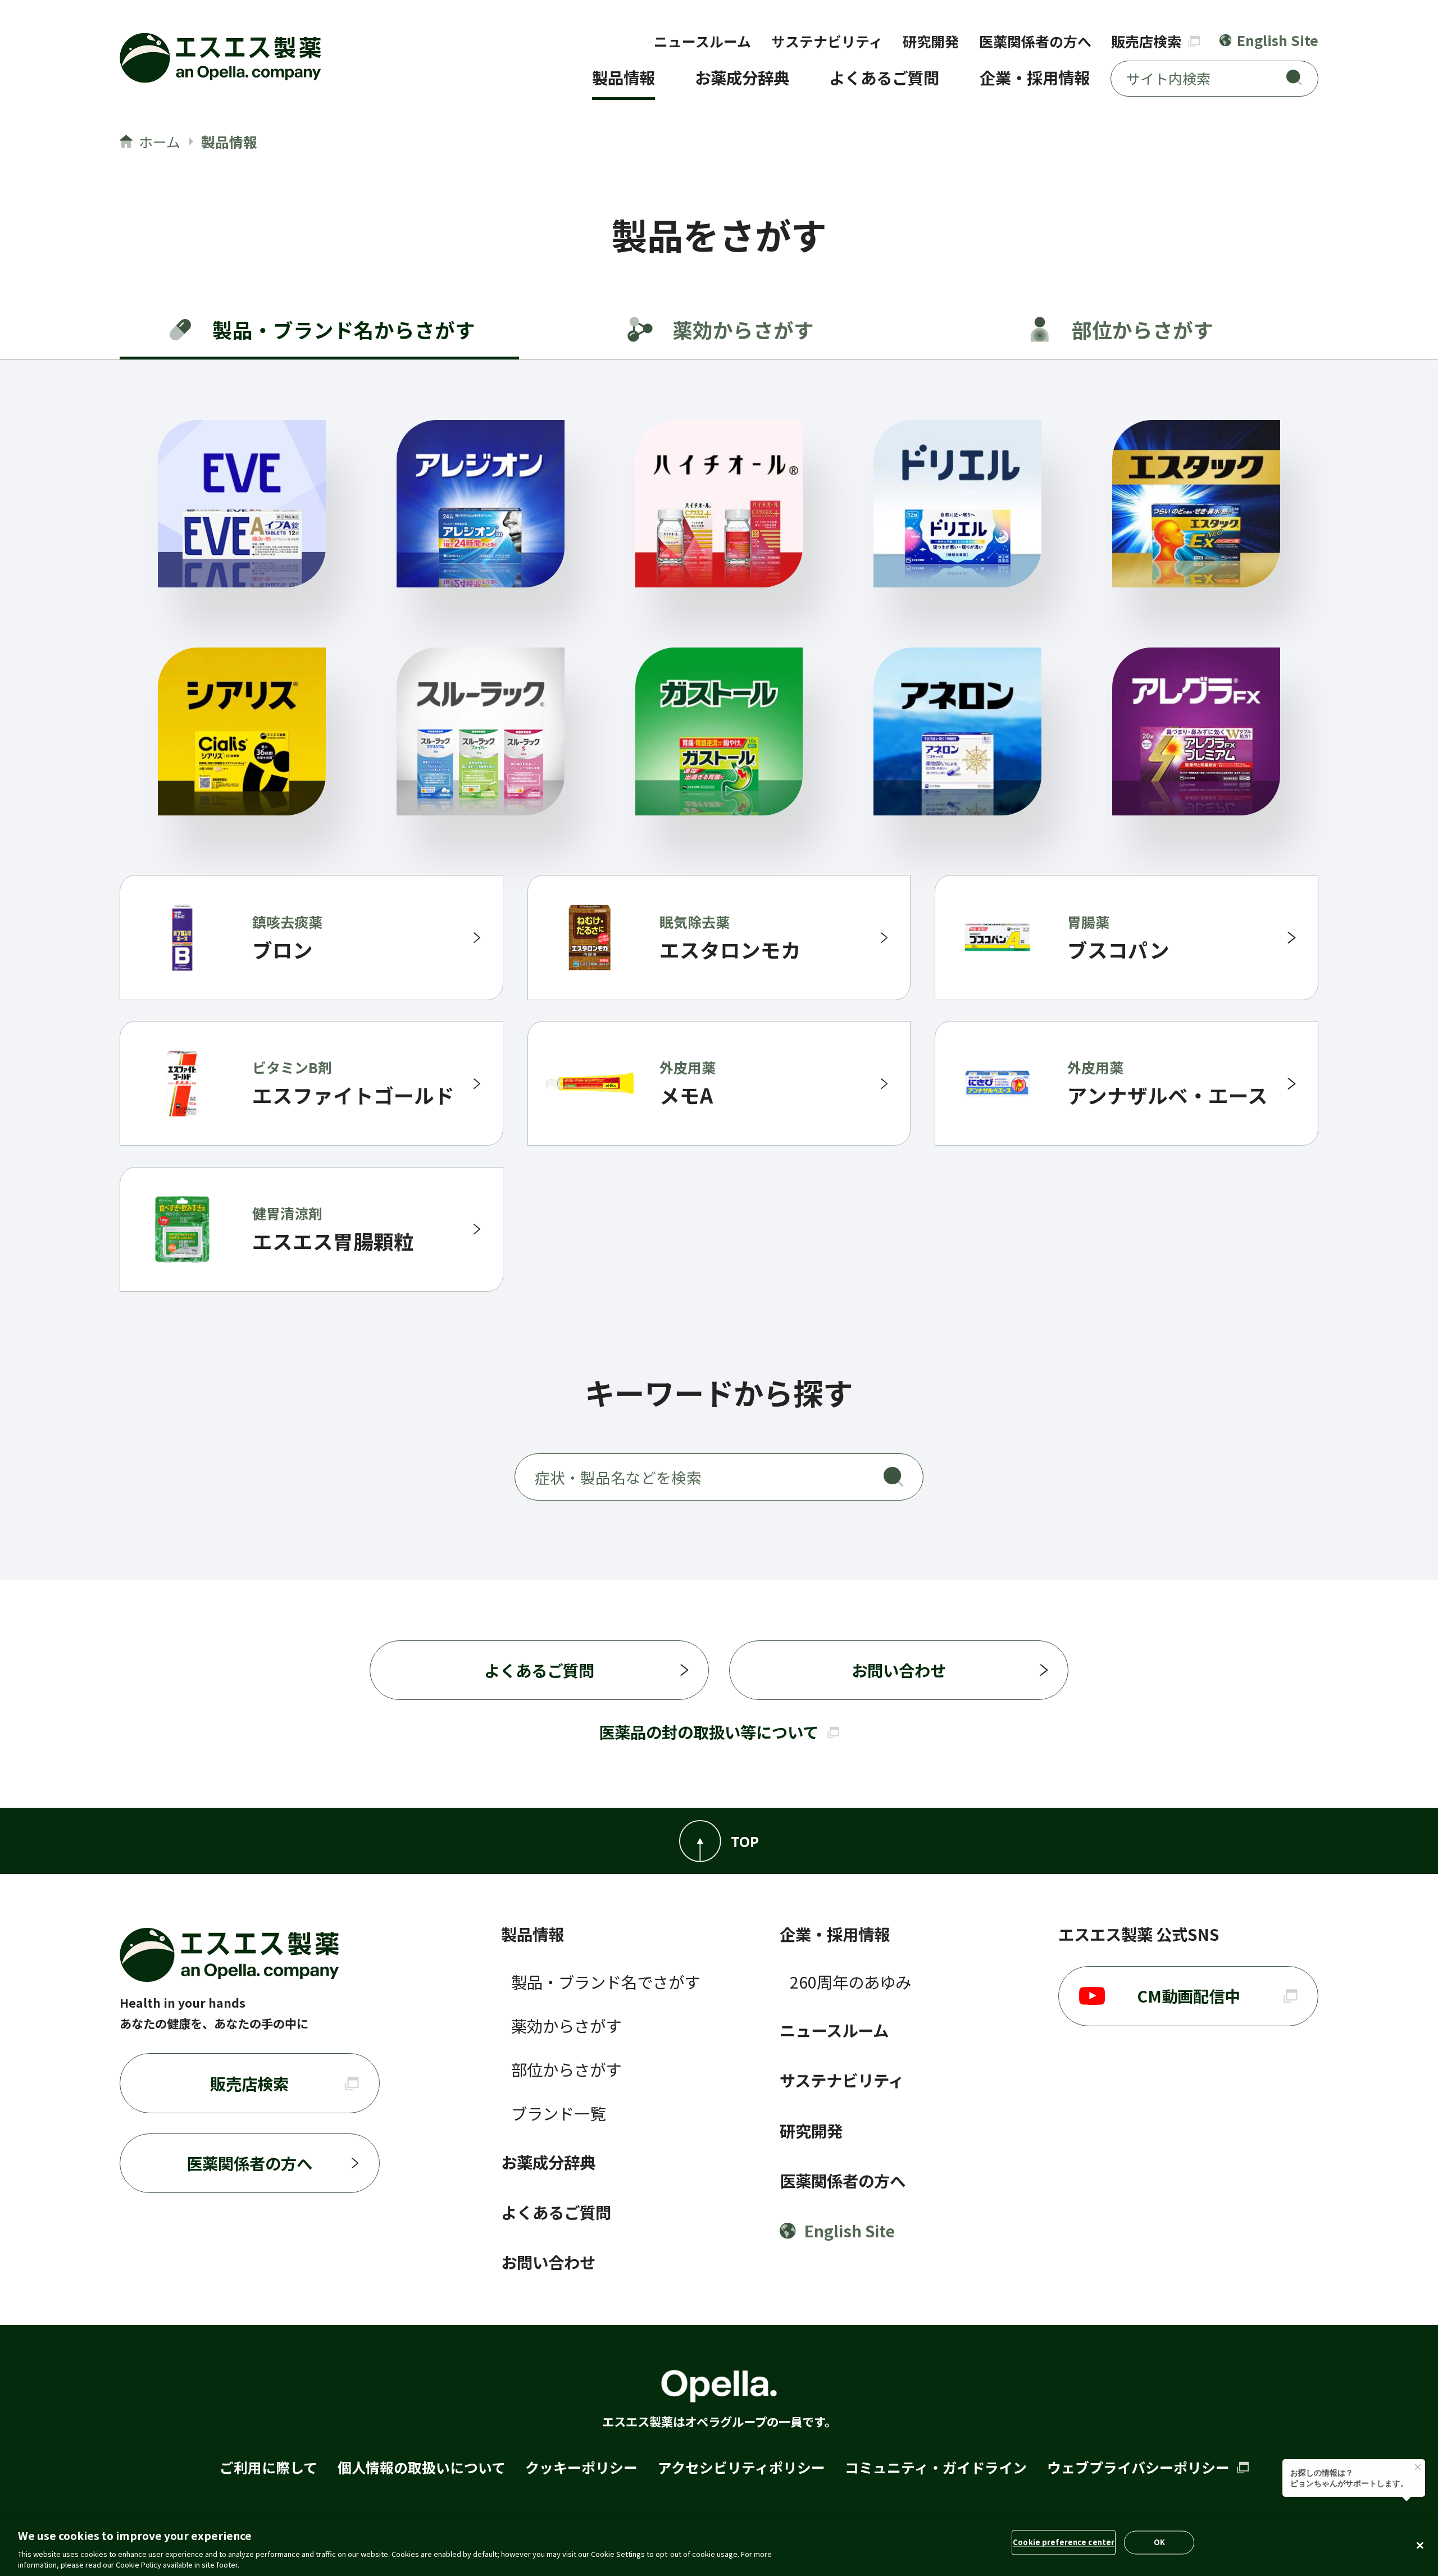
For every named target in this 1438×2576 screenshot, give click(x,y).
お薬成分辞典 (742, 77)
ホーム (160, 142)
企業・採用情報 (1035, 77)
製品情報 (624, 77)
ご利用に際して (269, 2467)
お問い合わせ (899, 1670)
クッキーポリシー (581, 2467)
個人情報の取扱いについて (422, 2467)
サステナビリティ (827, 41)
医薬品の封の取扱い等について (709, 1732)
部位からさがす (566, 2069)
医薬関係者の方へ (1035, 41)
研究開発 (931, 41)
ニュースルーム (702, 41)
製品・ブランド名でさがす (606, 1982)
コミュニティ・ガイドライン (936, 2467)
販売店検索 (1148, 41)
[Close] (1420, 2546)
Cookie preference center (1064, 2542)
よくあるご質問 (884, 77)
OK (1159, 2542)
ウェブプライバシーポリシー (1140, 2467)
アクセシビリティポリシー (741, 2467)
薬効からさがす (566, 2025)
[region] (719, 2547)
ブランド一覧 (558, 2113)
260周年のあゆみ (850, 1982)
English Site (1277, 40)
